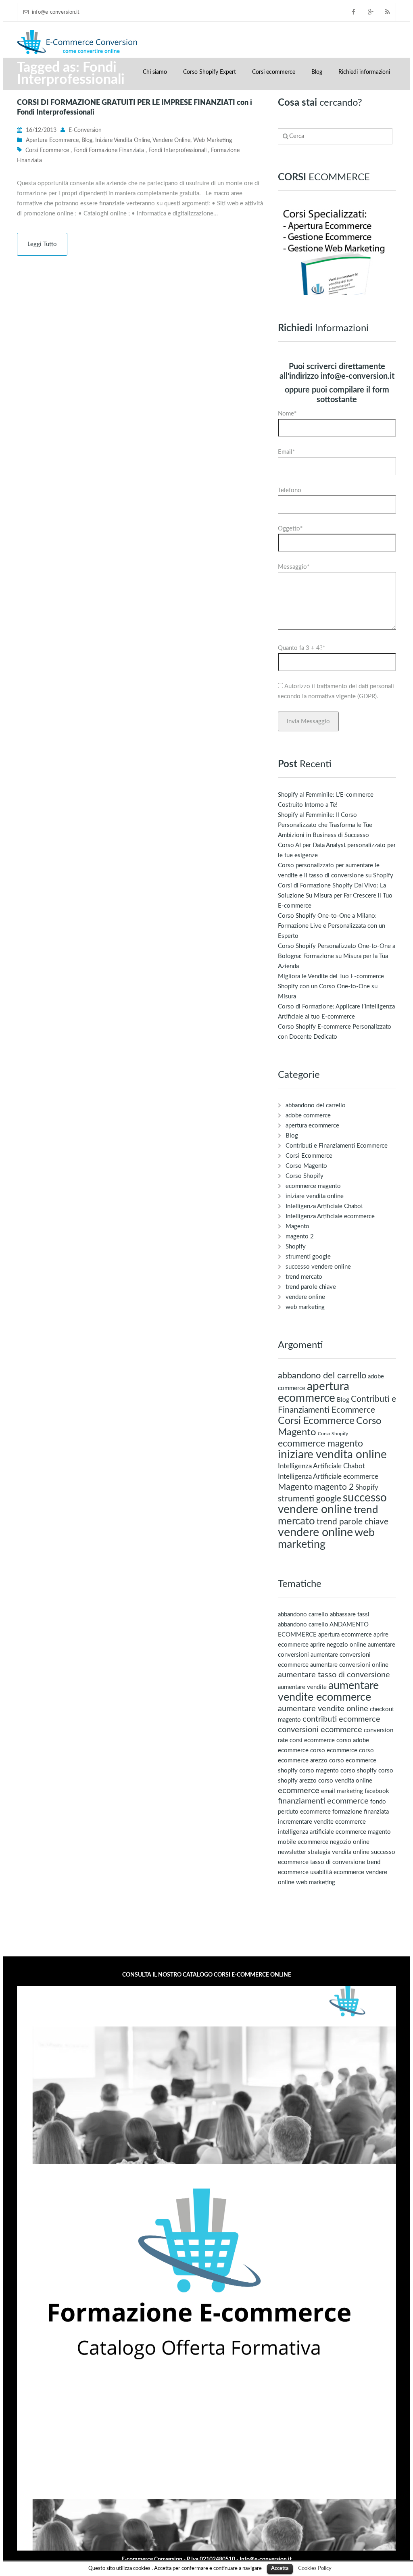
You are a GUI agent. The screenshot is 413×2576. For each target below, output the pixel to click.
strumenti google (308, 1257)
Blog (317, 72)
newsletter (292, 1852)
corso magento (319, 1771)
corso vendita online (345, 1781)
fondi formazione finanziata (109, 150)
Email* (286, 452)
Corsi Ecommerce (309, 1156)
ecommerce (299, 1791)
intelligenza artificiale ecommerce (322, 1832)
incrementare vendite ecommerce (322, 1822)
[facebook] (354, 12)
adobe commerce (308, 1116)
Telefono (290, 490)
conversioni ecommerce (320, 1730)
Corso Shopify (305, 1176)
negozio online (350, 1842)
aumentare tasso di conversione (334, 1675)
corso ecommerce (334, 1750)
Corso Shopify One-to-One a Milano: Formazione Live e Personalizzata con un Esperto (332, 926)
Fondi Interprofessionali (177, 150)
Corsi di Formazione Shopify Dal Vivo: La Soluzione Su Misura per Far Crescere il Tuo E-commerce (335, 896)
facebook (377, 1791)
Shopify (296, 1247)
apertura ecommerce (52, 140)
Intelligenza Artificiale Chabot (324, 1206)
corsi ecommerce (47, 150)
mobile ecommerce (303, 1842)
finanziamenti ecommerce (323, 1801)
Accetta (280, 2569)
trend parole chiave (311, 1287)
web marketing (213, 140)
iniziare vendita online (123, 140)
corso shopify (359, 1771)
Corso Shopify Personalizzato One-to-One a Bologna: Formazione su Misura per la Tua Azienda (337, 956)
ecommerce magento (313, 1186)
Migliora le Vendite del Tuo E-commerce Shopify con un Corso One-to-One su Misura (331, 986)
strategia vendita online (339, 1852)
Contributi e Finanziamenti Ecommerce (337, 1146)
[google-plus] (371, 12)
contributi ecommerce (341, 1719)
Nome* (287, 414)
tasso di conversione (338, 1862)
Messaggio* (294, 567)
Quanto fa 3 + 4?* (301, 648)
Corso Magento (306, 1166)
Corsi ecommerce (274, 72)
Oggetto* (290, 529)
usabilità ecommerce (337, 1872)
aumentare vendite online (323, 1709)
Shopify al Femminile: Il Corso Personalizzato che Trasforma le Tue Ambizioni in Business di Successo (325, 825)
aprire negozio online (338, 1645)
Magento (297, 1226)
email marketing (342, 1791)
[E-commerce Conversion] (77, 41)
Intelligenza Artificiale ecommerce (330, 1216)
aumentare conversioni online (349, 1665)
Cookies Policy (315, 2568)
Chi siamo (155, 72)
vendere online (171, 140)
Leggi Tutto (42, 244)
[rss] (388, 12)
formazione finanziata (361, 1812)
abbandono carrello (303, 1615)
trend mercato (304, 1277)
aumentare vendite (302, 1687)
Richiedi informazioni (364, 72)
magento (379, 1832)
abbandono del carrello (316, 1105)
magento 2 (300, 1237)
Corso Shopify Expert (210, 72)
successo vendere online (318, 1267)
